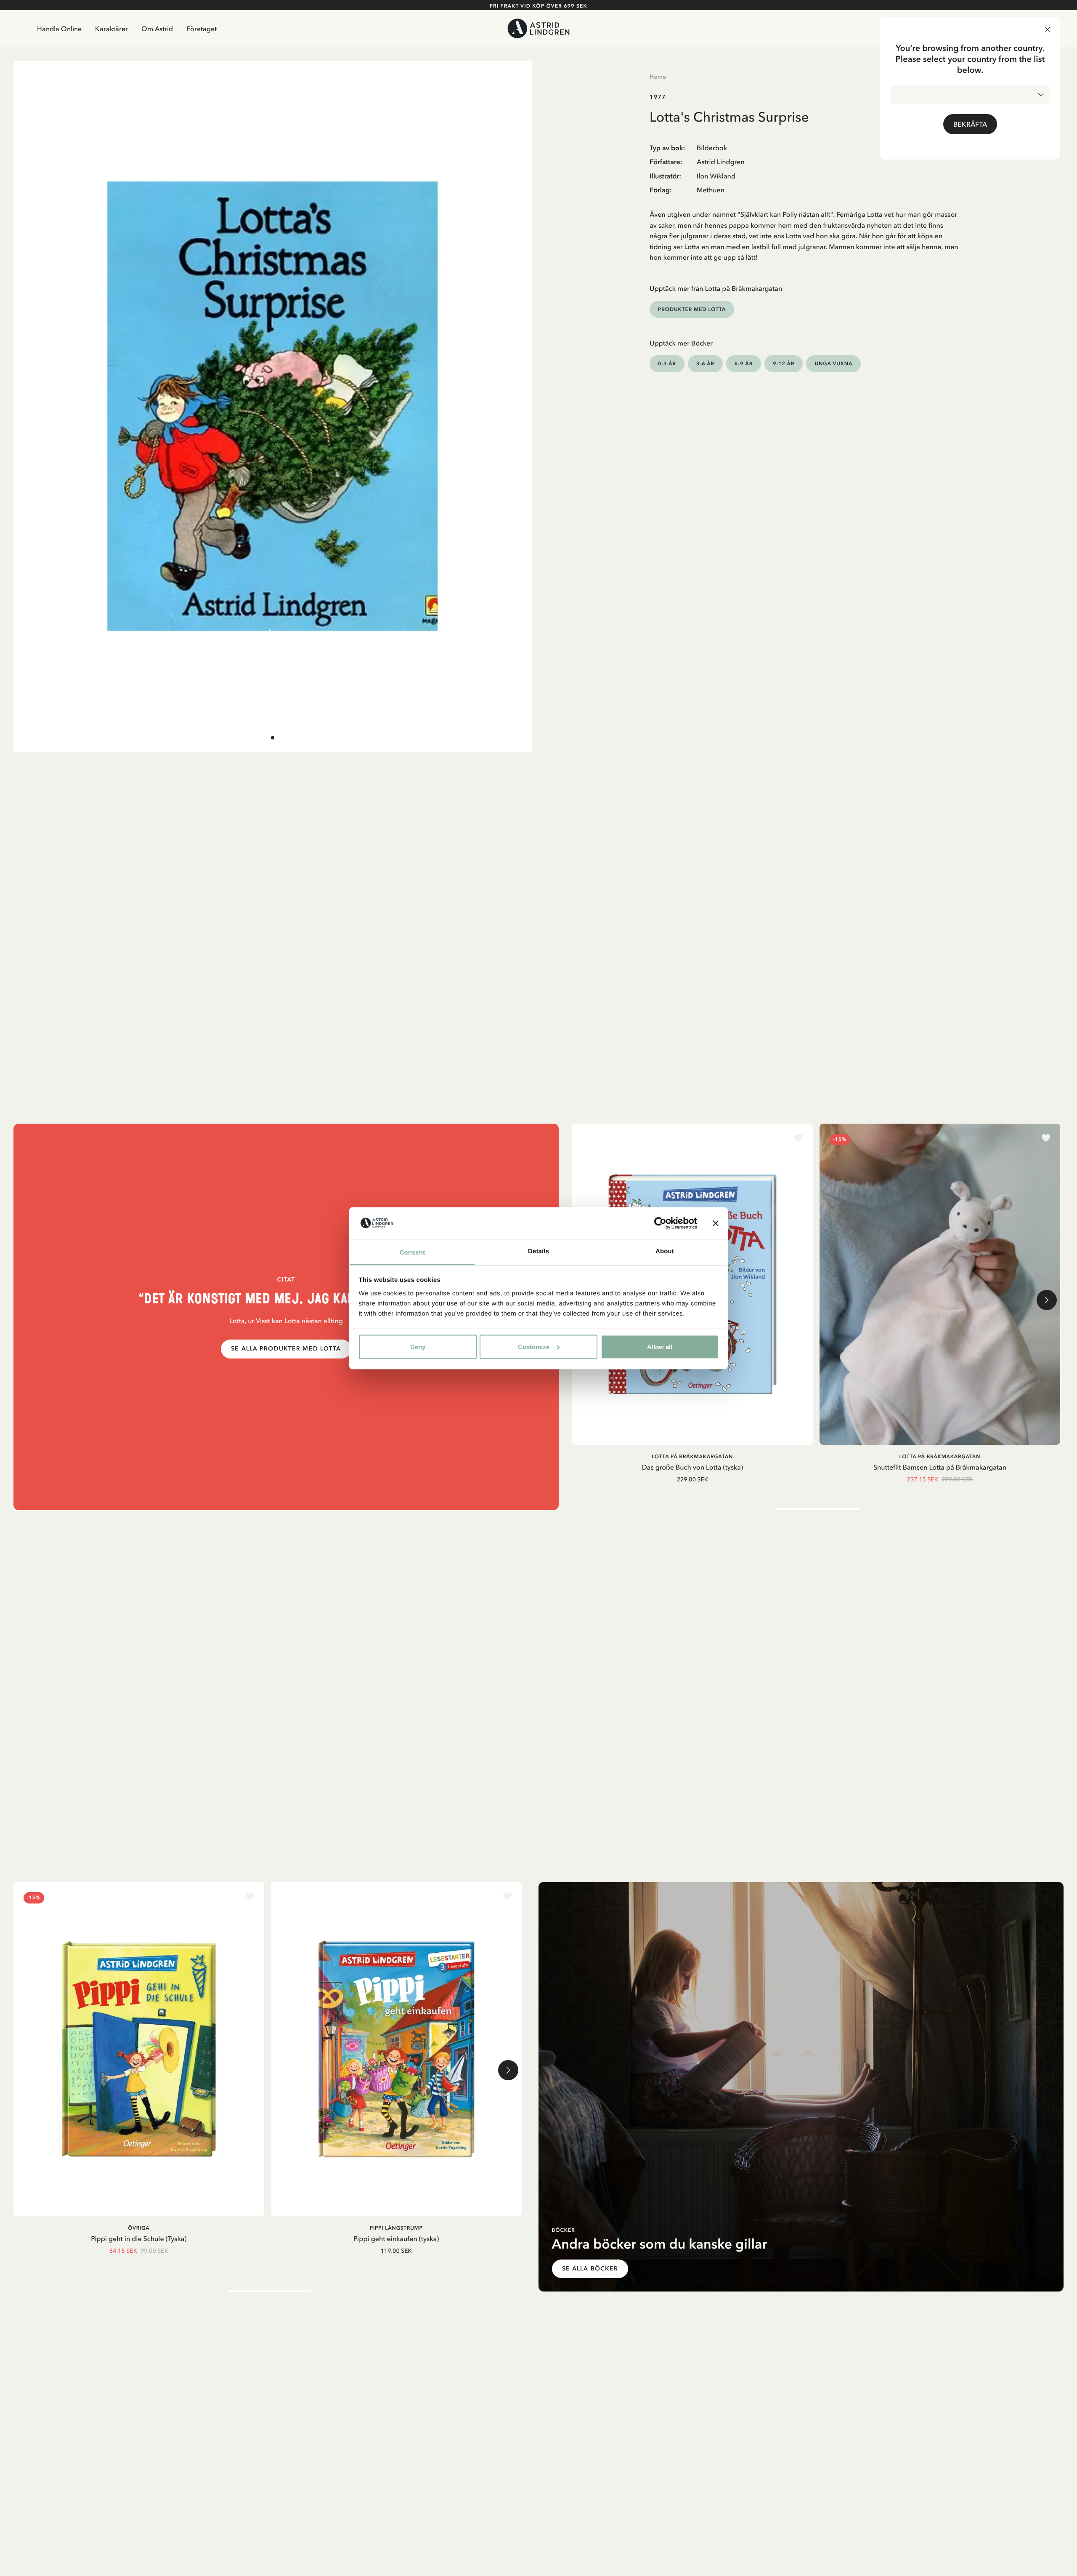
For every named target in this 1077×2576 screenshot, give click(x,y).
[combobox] (970, 95)
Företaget (202, 29)
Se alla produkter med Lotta (286, 1349)
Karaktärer (111, 29)
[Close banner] (716, 1223)
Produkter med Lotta (692, 309)
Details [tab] (538, 1251)
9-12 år (784, 363)
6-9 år (744, 363)
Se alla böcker (590, 2269)
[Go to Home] (539, 28)
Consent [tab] (412, 1252)
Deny (418, 1346)
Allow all (660, 1346)
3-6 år (705, 363)
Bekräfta (970, 124)
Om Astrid (157, 29)
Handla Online (59, 29)
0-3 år (667, 363)
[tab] (273, 738)
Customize (534, 1346)
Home (658, 77)
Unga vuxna (833, 363)
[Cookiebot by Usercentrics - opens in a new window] (660, 1223)
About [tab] (665, 1251)
